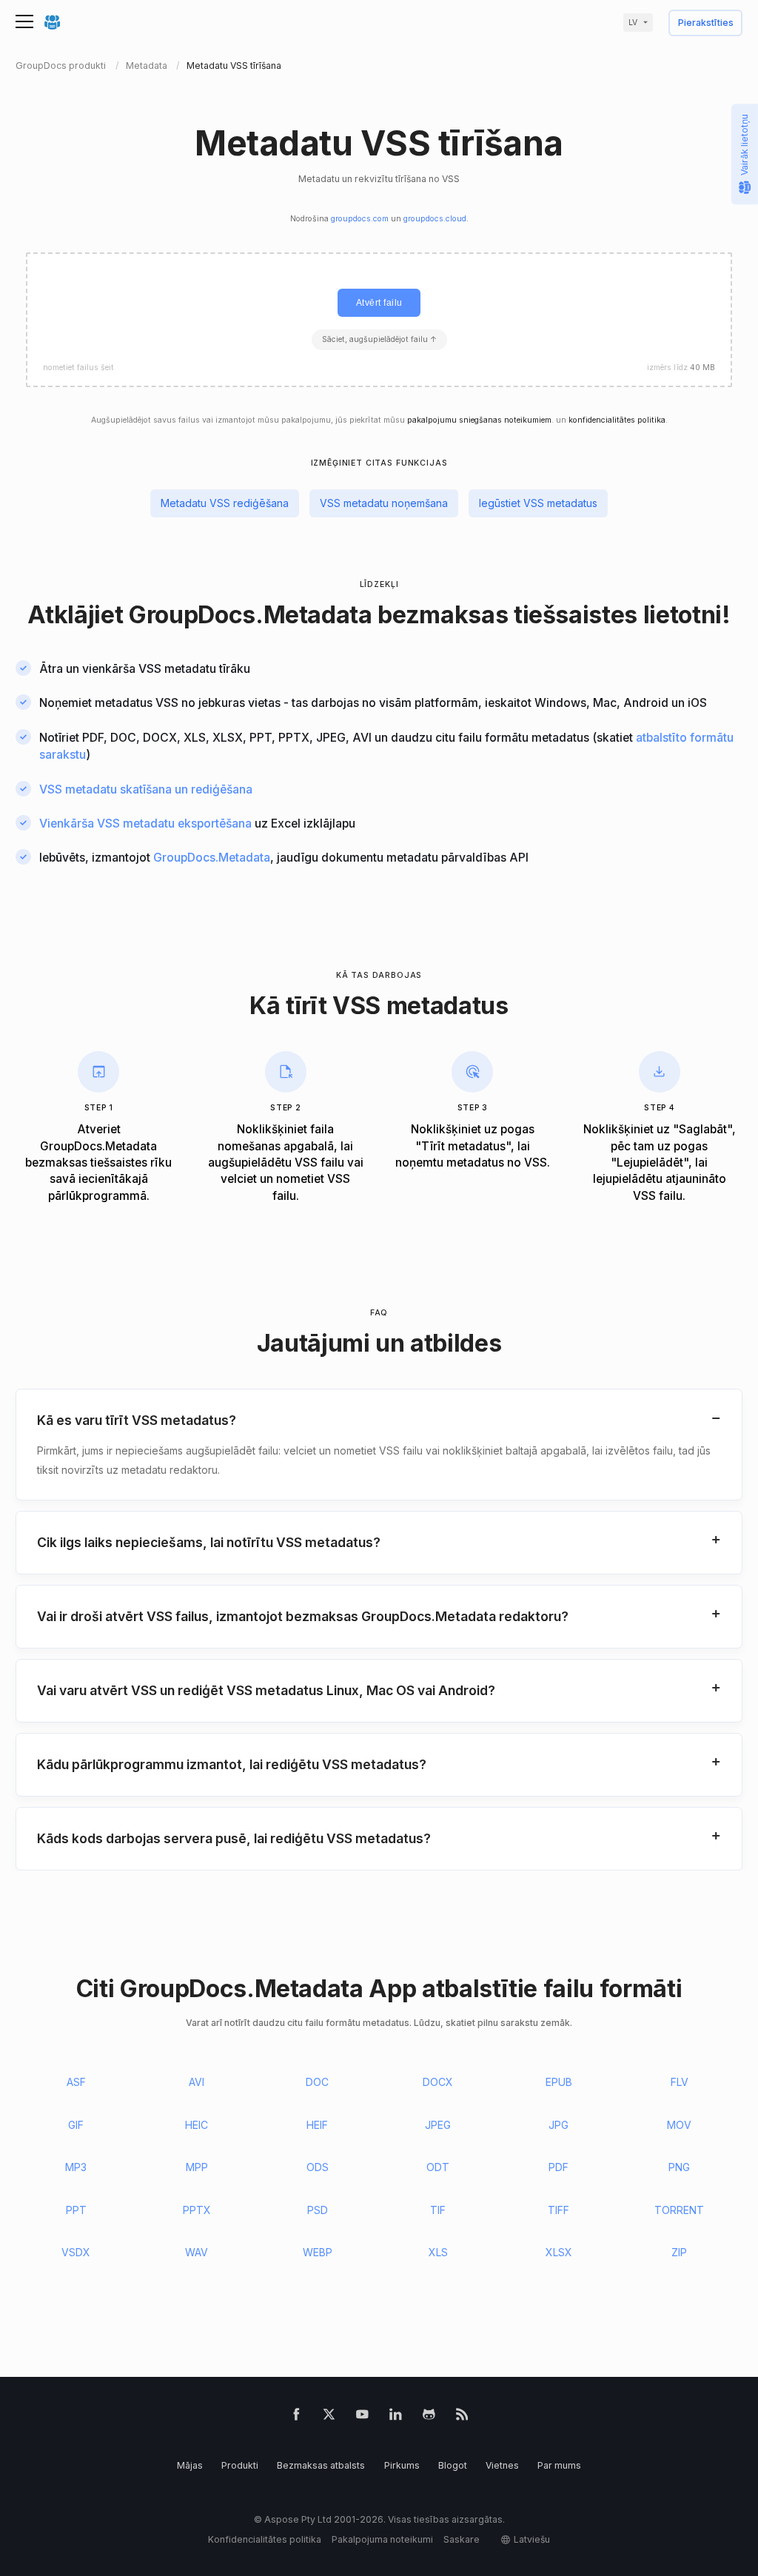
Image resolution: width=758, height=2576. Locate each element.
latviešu (532, 2539)
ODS (318, 2167)
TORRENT (679, 2210)
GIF (76, 2125)
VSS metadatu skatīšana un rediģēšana (146, 789)
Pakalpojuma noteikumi (382, 2539)
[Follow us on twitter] (329, 2417)
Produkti (240, 2465)
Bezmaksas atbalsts (321, 2465)
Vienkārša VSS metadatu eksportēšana (145, 824)
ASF (76, 2082)
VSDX (76, 2252)
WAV (197, 2252)
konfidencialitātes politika (617, 420)
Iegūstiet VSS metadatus (538, 503)
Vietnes (502, 2465)
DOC (317, 2082)
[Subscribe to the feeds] (462, 2417)
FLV (680, 2082)
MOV (679, 2125)
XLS (438, 2252)
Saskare (462, 2539)
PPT (76, 2210)
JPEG (438, 2125)
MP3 (76, 2167)
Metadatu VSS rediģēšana (225, 503)
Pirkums (402, 2465)
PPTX (197, 2210)
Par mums (559, 2465)
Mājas (190, 2465)
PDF (559, 2167)
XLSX (559, 2252)
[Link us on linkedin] (396, 2417)
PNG (679, 2167)
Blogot (453, 2465)
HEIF (317, 2125)
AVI (197, 2082)
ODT (438, 2167)
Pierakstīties (706, 23)
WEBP (318, 2252)
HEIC (197, 2125)
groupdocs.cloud (435, 219)
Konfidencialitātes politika (265, 2539)
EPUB (559, 2082)
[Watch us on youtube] (362, 2417)
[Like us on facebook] (296, 2417)
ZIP (679, 2252)
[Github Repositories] (429, 2417)
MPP (197, 2167)
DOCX (438, 2082)
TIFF (559, 2210)
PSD (318, 2210)
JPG (559, 2125)
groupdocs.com (360, 219)
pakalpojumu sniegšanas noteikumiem (479, 420)
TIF (438, 2210)
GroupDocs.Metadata (251, 615)
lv (633, 23)
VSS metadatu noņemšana (384, 503)
